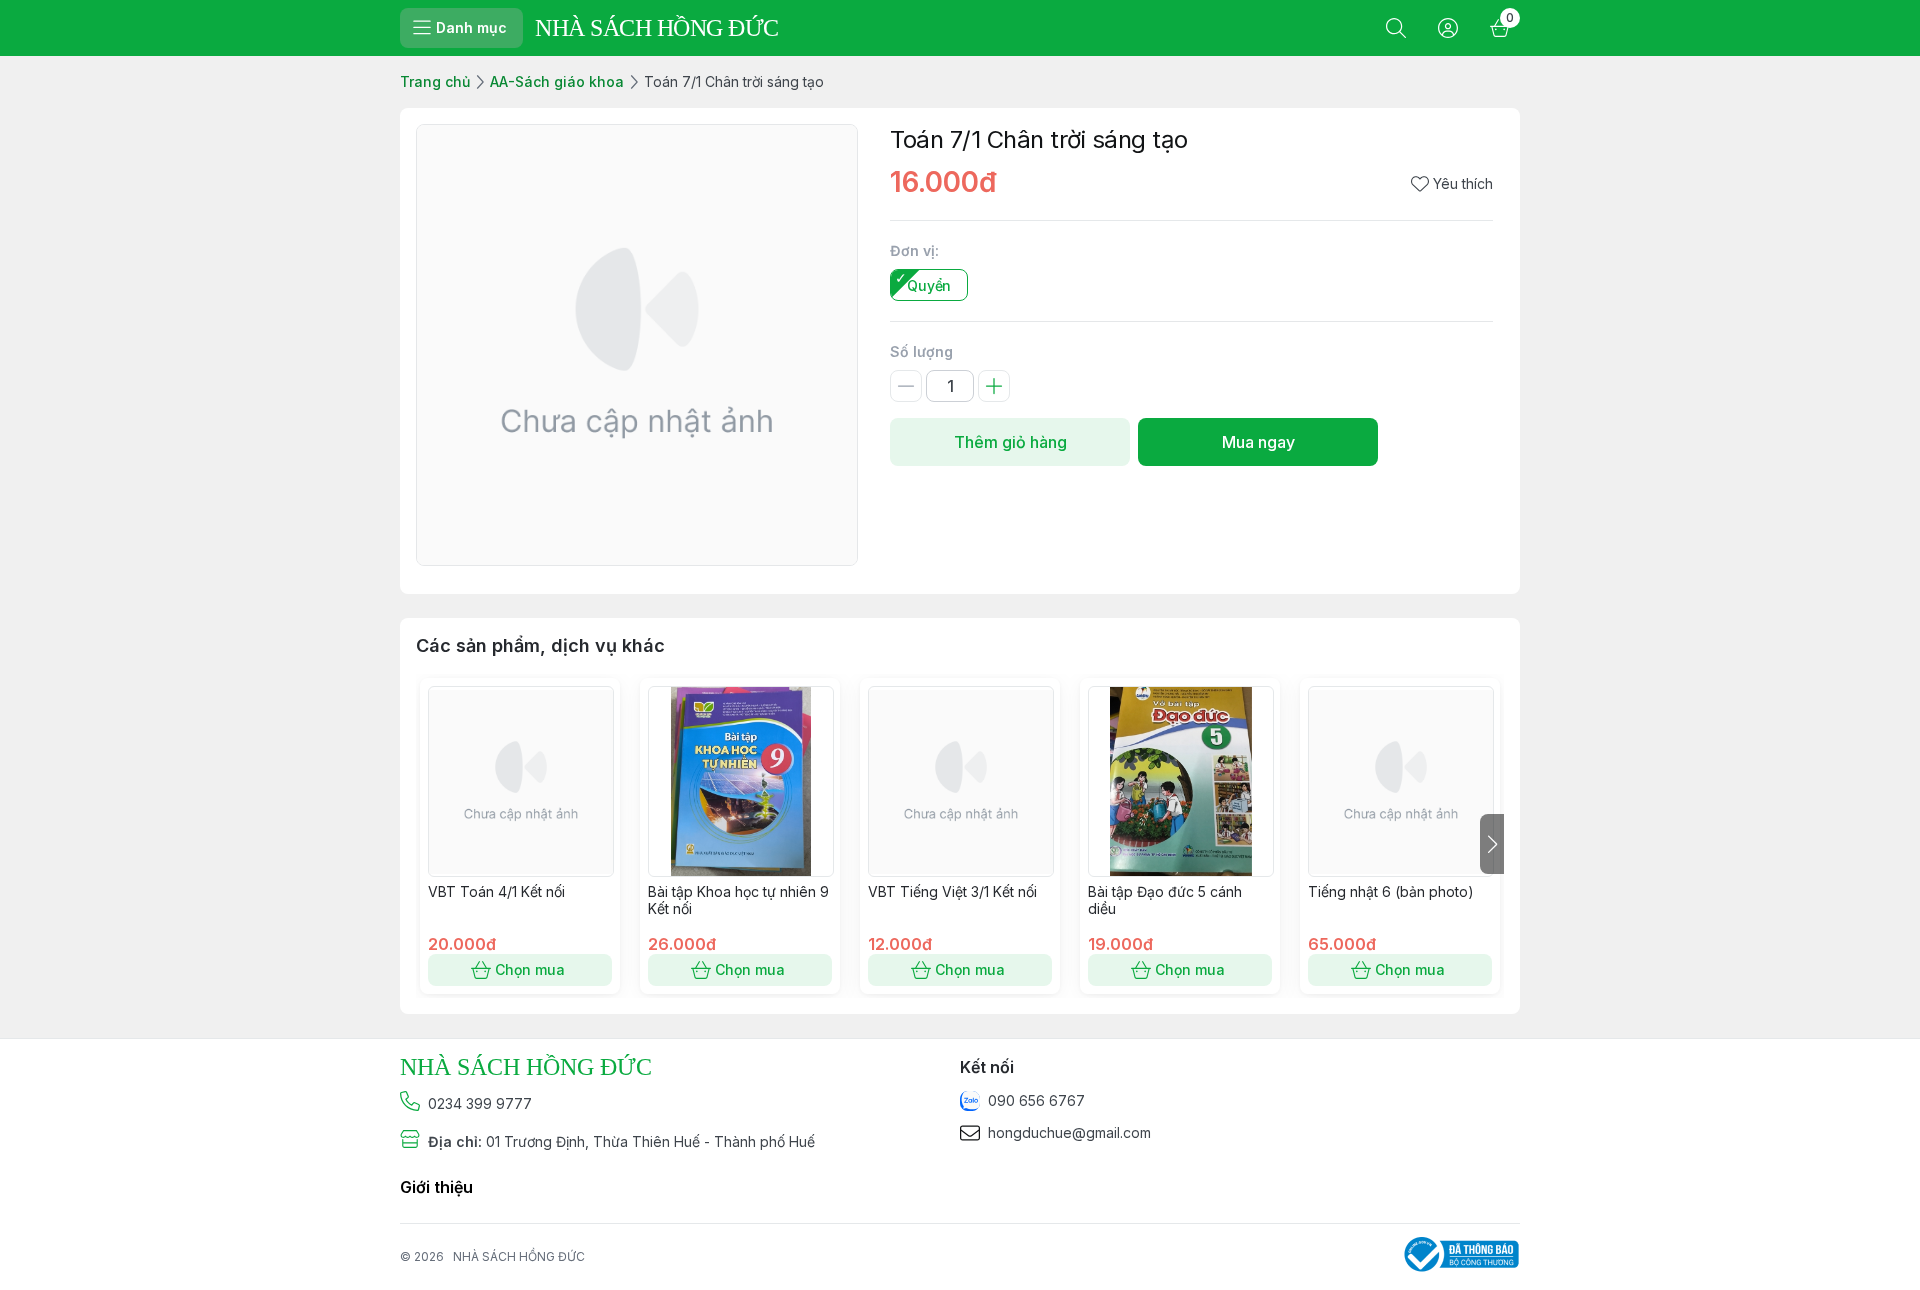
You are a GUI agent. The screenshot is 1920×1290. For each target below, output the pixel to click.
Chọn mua (530, 969)
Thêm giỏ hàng (1010, 442)
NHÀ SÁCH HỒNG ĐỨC (519, 1256)
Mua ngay (1258, 442)
